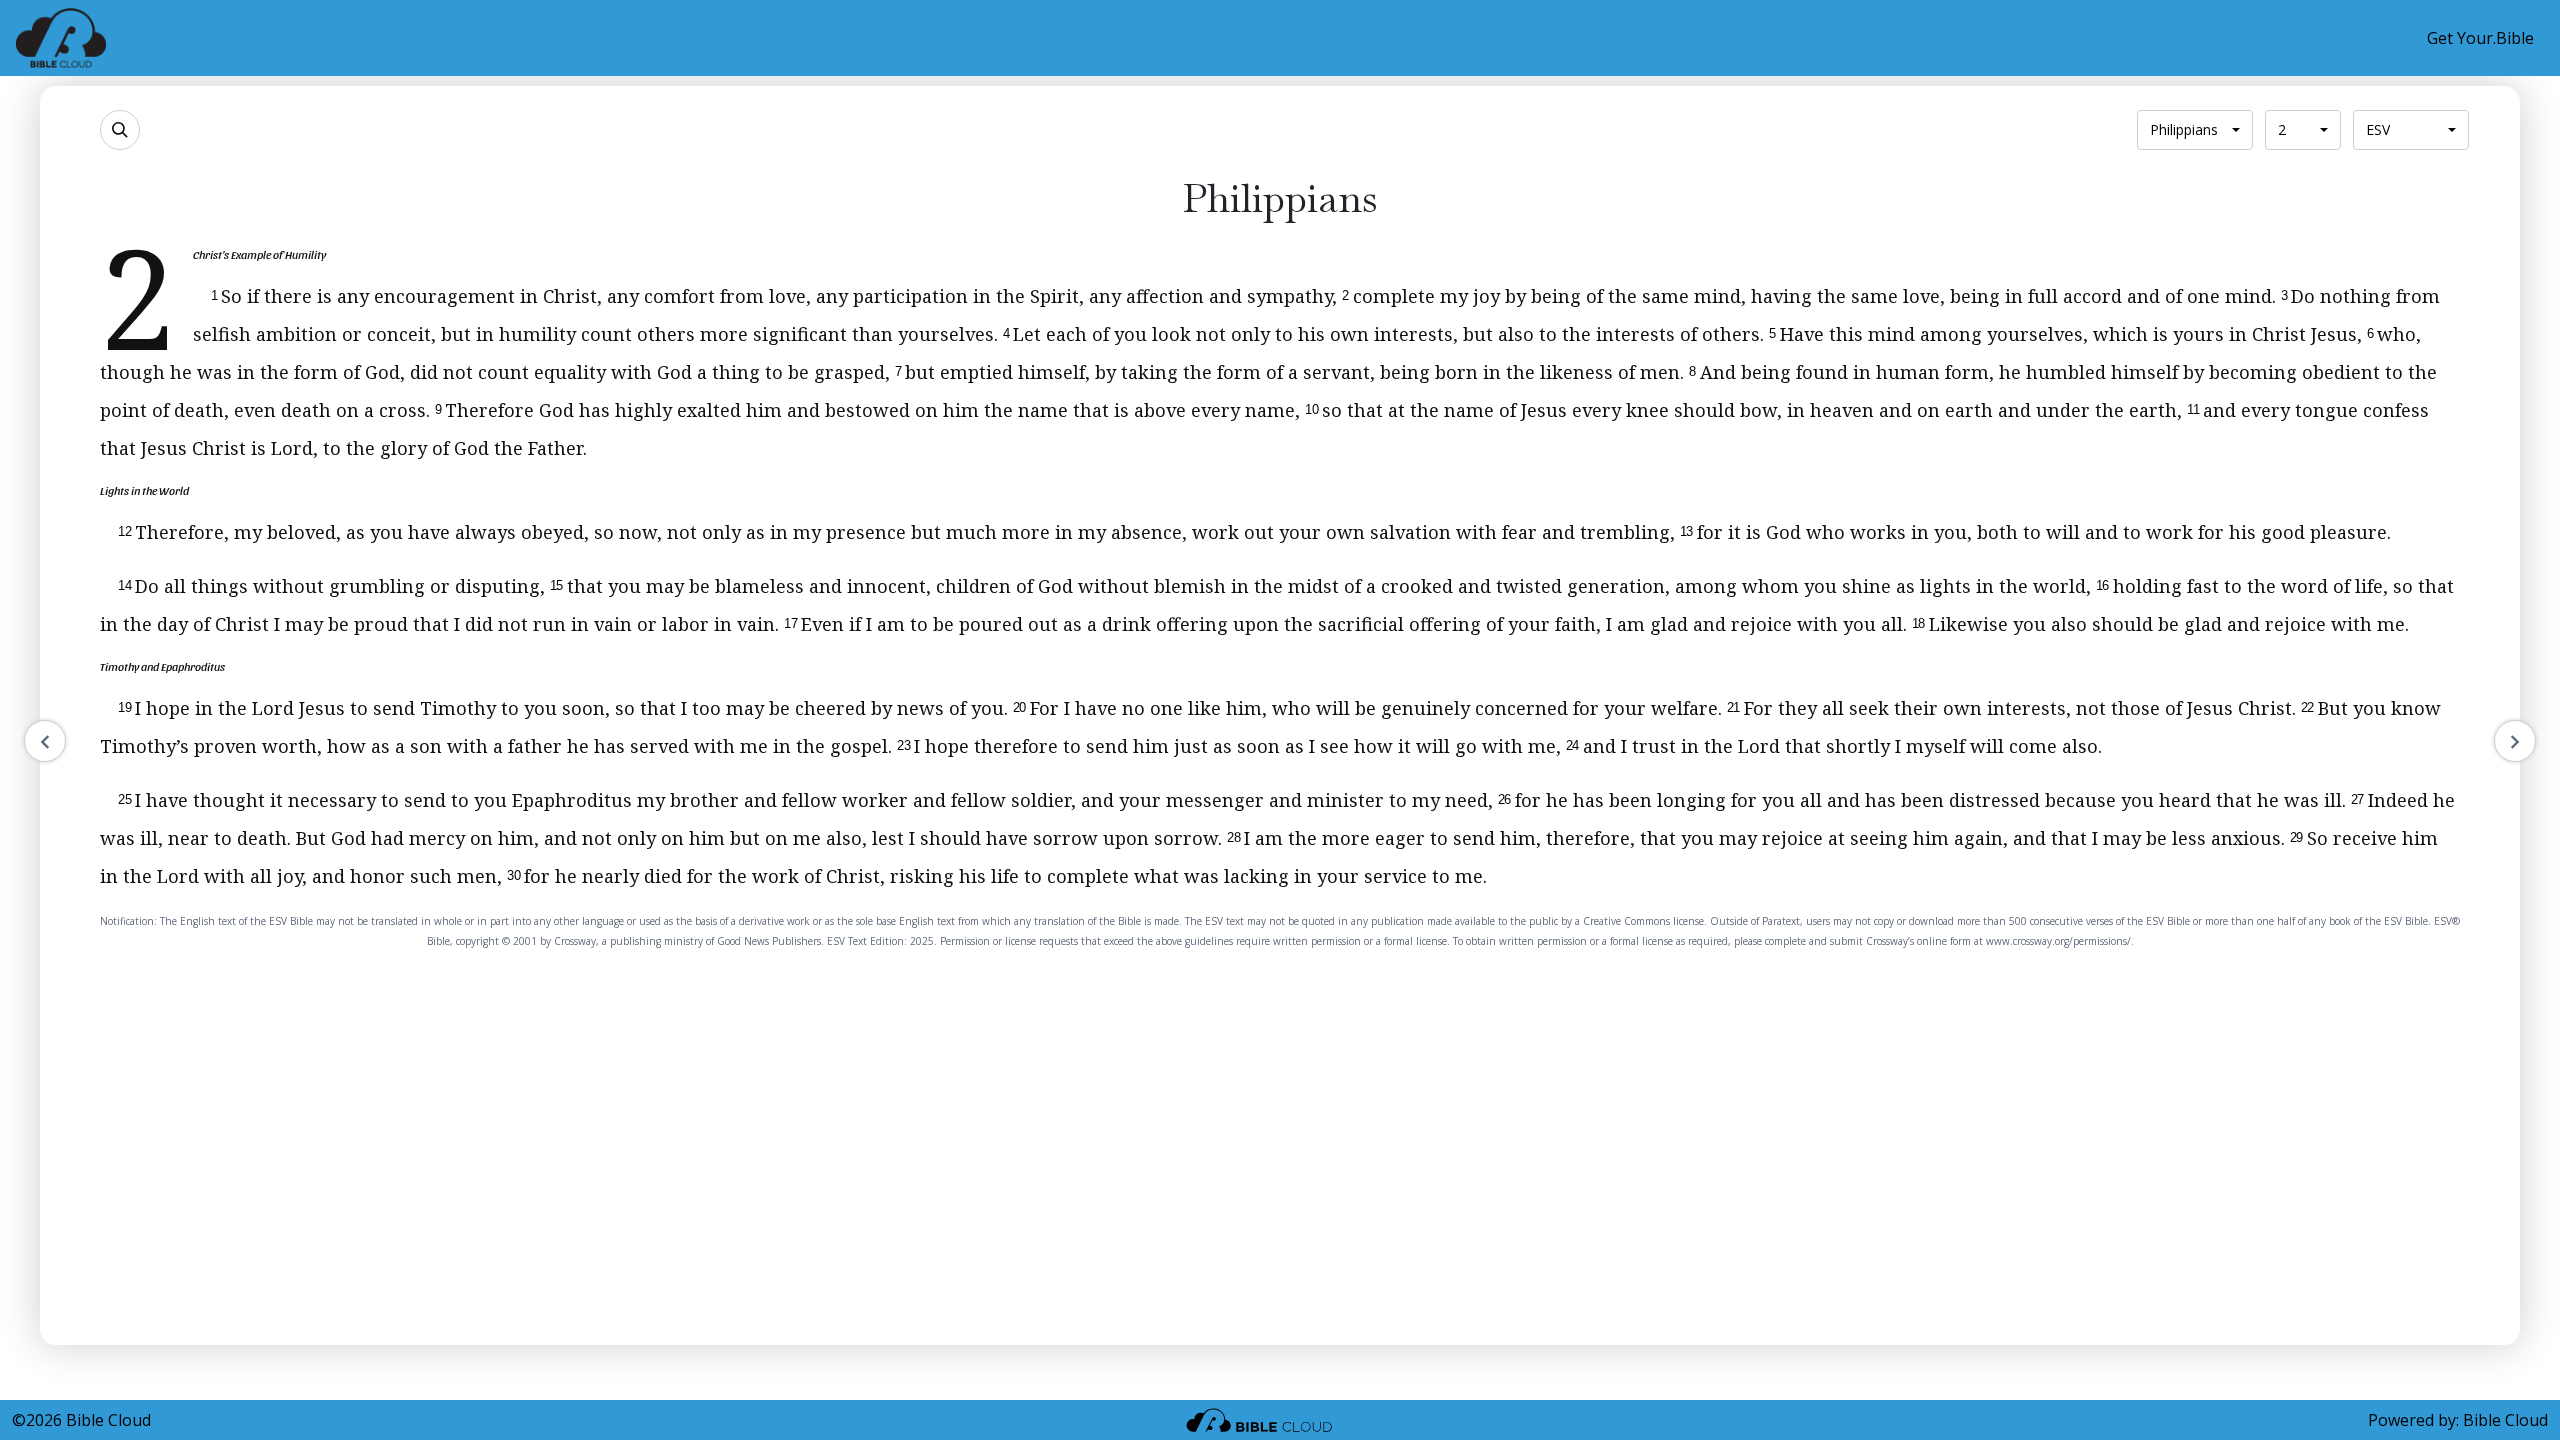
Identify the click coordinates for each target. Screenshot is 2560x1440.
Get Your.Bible (2480, 38)
